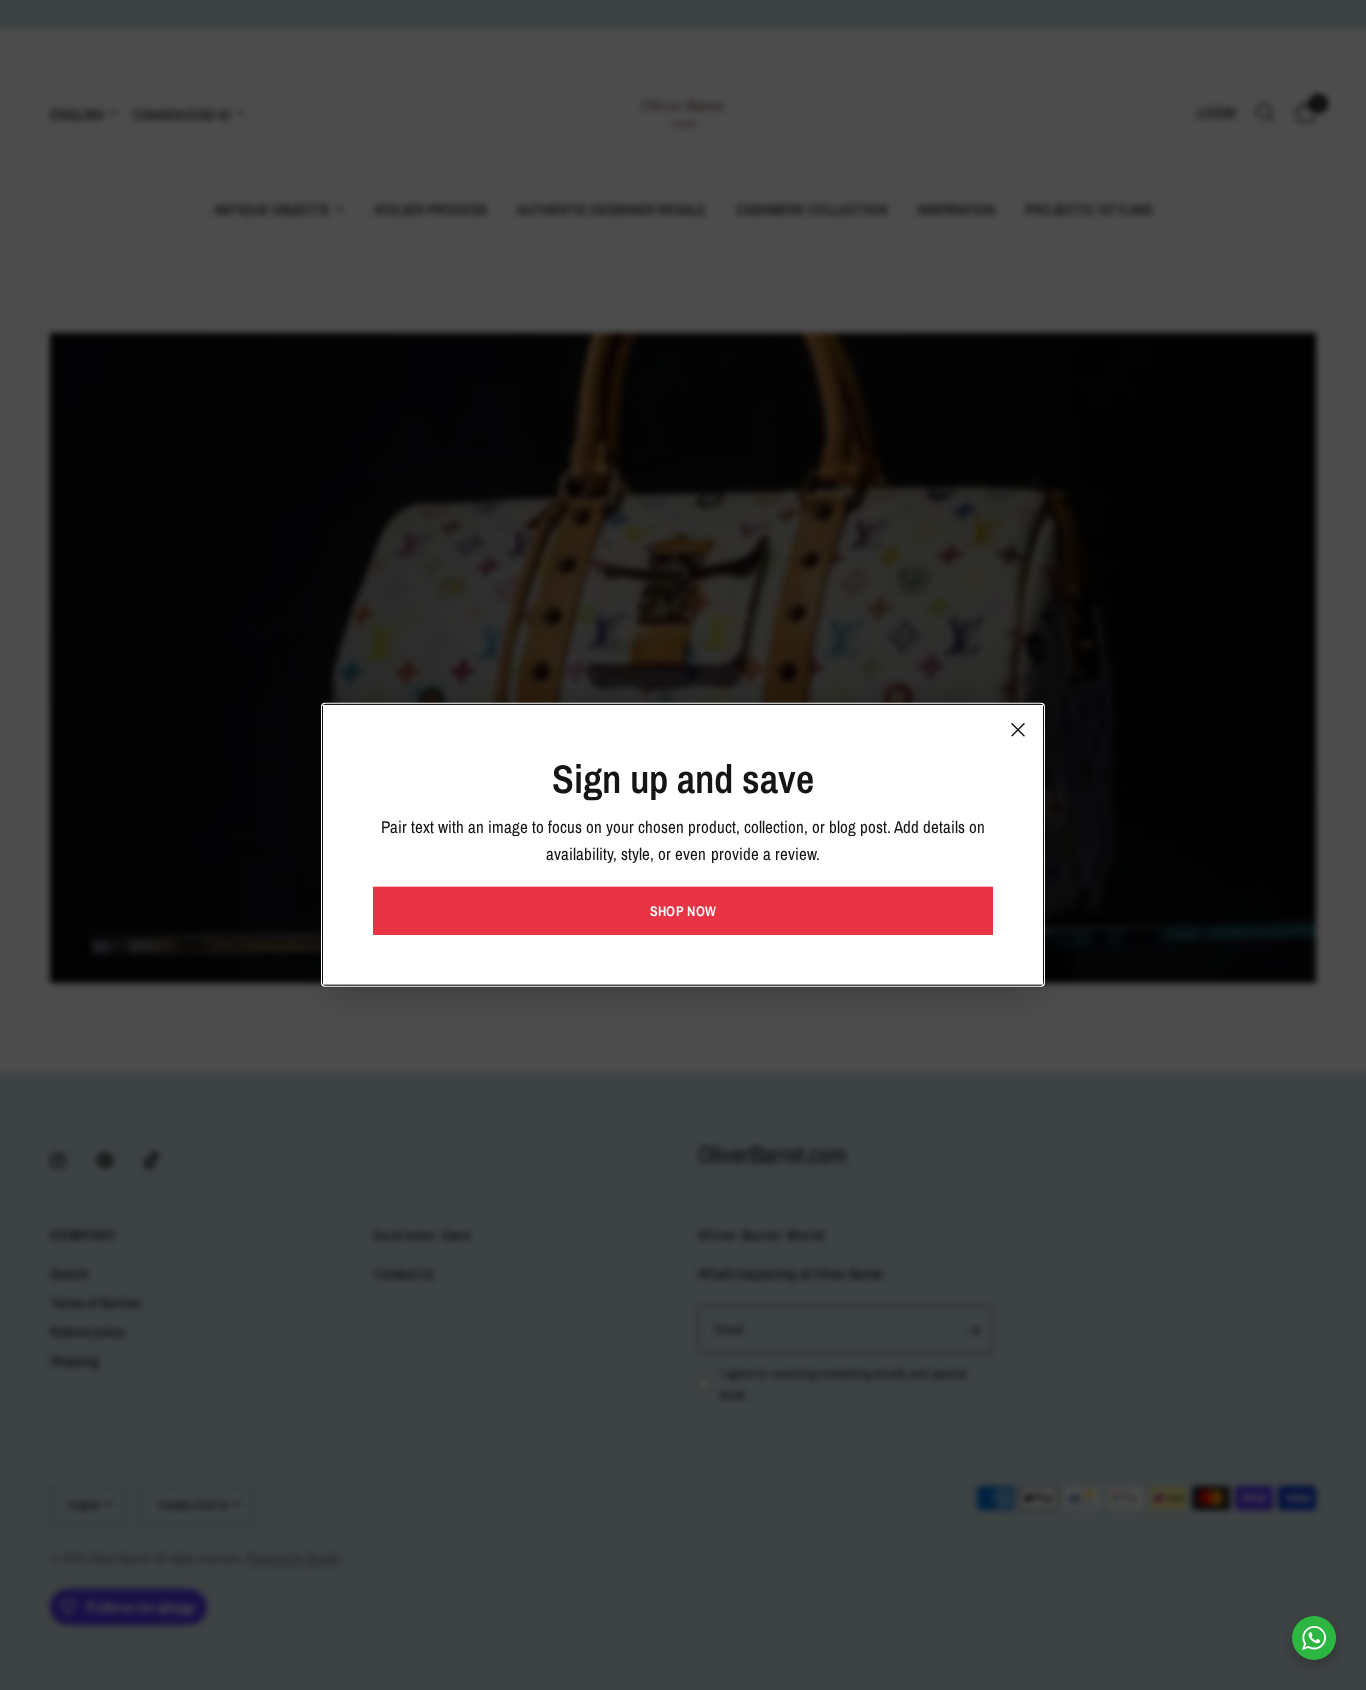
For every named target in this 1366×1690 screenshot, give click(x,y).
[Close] (1018, 730)
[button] (683, 911)
